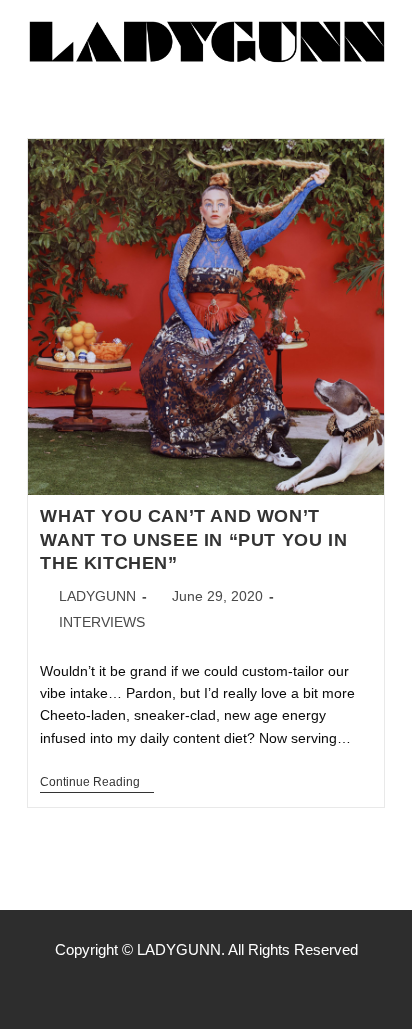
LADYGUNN (97, 596)
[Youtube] (248, 989)
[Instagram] (206, 989)
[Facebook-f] (164, 989)
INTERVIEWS (102, 622)
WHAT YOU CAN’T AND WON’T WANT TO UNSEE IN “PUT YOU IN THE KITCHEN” (193, 539)
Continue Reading (97, 782)
